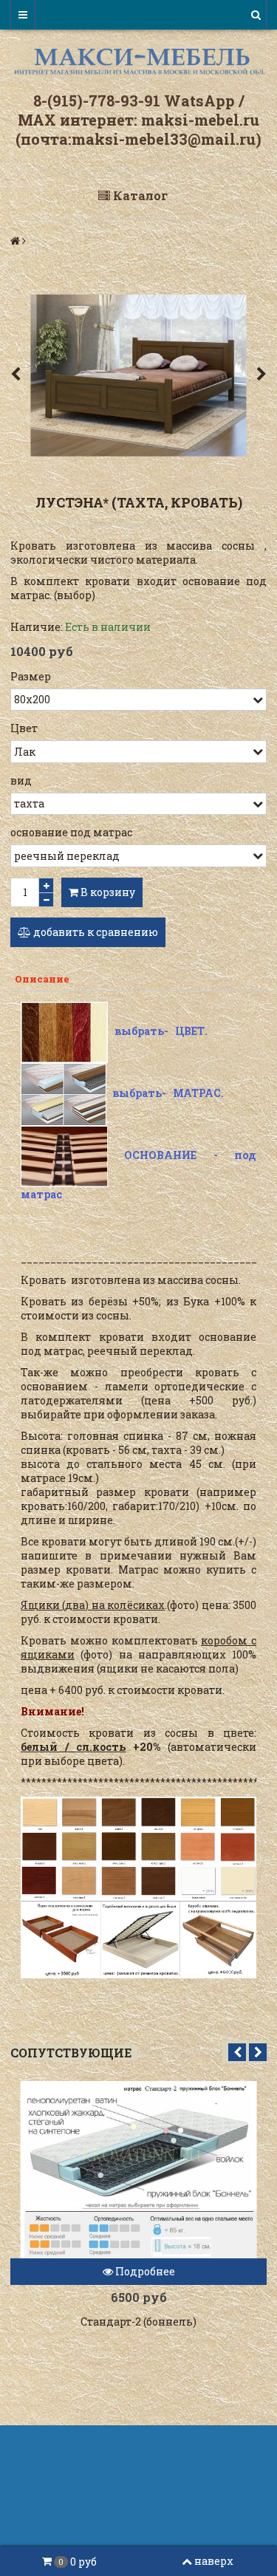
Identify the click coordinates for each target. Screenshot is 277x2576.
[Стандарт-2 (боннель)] (138, 2170)
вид (21, 780)
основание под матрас (71, 832)
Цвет (24, 728)
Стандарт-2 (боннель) (138, 2322)
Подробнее (144, 2271)
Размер (31, 676)
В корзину (107, 892)
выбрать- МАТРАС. (168, 1093)
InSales (219, 2498)
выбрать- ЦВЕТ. (161, 1031)
